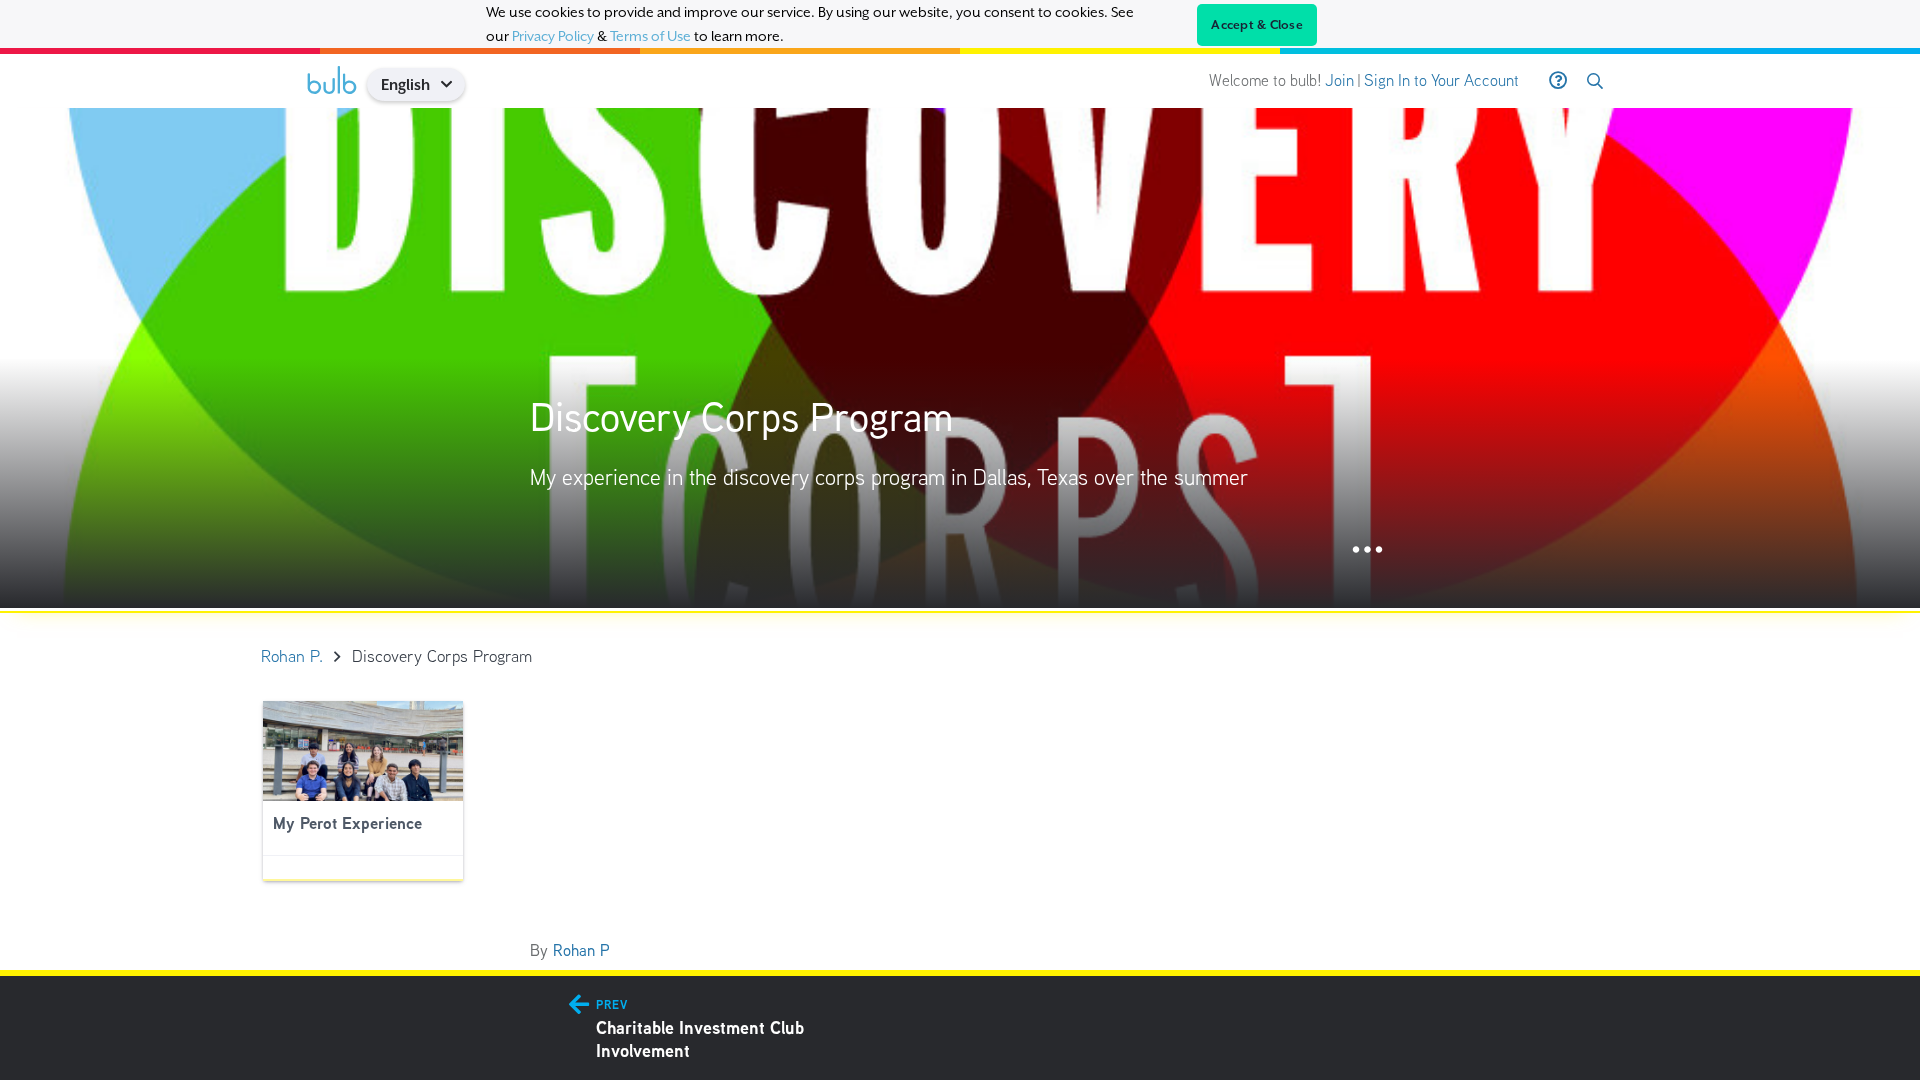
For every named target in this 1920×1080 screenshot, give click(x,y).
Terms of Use (650, 36)
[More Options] (1367, 550)
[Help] (1558, 81)
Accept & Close (1257, 25)
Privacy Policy (553, 36)
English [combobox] (405, 84)
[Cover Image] (960, 358)
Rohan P (581, 950)
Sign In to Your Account (1441, 80)
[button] (453, 84)
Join (1339, 80)
